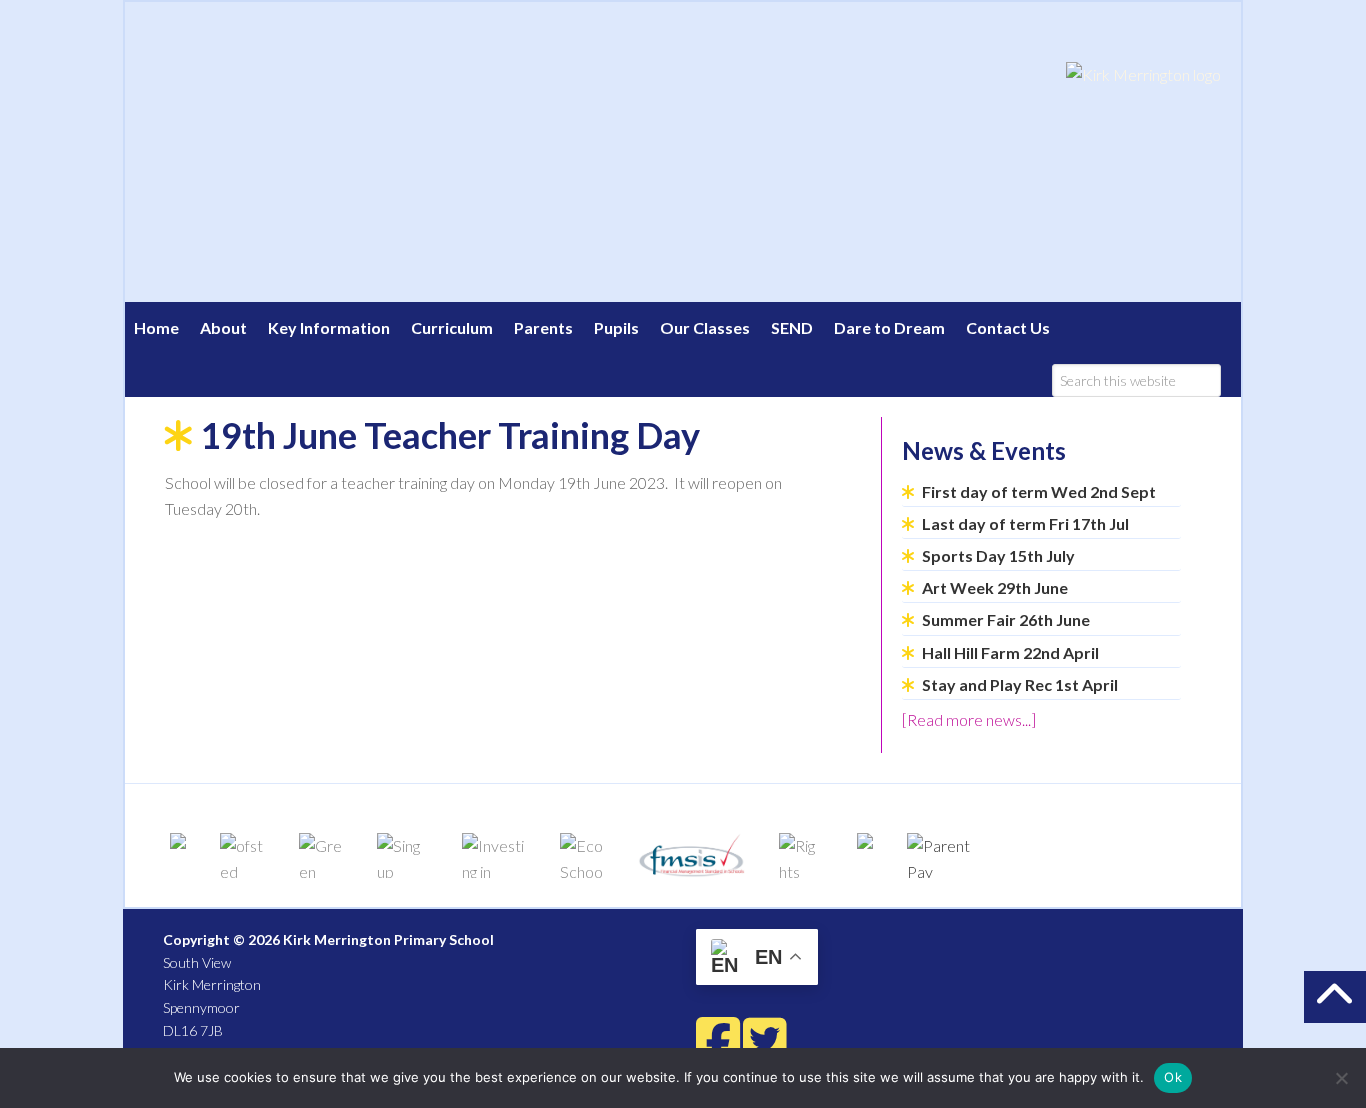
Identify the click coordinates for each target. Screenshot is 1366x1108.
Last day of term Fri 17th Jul (1025, 523)
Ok (1173, 1077)
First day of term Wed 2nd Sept (1039, 491)
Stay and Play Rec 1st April (1020, 684)
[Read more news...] (969, 719)
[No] (1341, 1078)
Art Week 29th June (995, 587)
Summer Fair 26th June (1006, 619)
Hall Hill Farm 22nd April (1010, 652)
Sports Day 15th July (998, 555)
